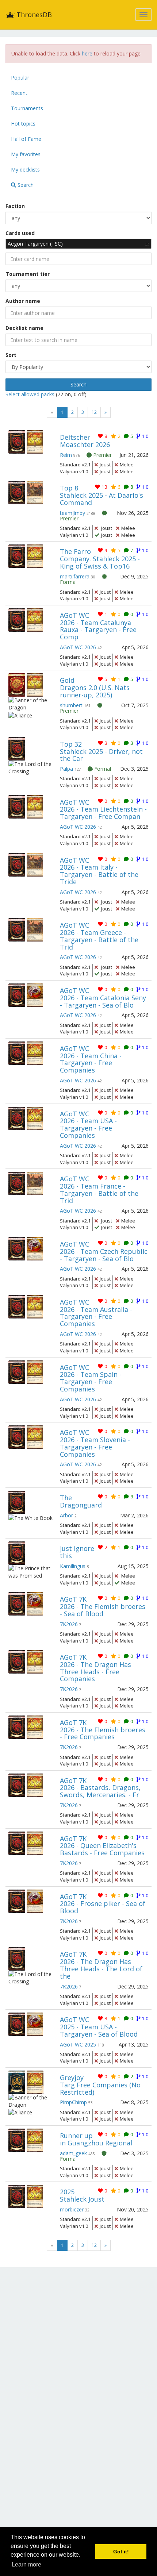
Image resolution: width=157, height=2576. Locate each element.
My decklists (25, 170)
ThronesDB (33, 15)
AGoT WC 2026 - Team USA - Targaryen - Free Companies (88, 1125)
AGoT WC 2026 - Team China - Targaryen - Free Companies (91, 1059)
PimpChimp (73, 2102)
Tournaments (27, 108)
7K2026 (69, 1624)
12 (94, 412)
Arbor (66, 1515)
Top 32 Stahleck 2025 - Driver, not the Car (101, 751)
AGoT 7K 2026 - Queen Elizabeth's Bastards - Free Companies (102, 1846)
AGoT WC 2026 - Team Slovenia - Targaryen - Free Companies (95, 1443)
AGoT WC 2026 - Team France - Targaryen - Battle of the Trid (99, 1189)
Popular (20, 78)
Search (25, 185)
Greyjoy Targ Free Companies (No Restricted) (100, 2085)
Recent (19, 93)
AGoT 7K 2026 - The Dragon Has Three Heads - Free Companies (95, 1668)
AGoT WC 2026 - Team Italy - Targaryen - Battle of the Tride (99, 871)
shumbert (71, 705)
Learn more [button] (26, 2565)
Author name (23, 301)
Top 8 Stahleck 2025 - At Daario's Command (102, 495)
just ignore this (77, 1552)
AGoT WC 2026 (78, 647)
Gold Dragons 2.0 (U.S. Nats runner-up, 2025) (95, 688)
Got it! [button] (121, 2552)
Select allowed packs (31, 394)
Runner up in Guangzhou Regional (96, 2139)
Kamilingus (73, 1566)
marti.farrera (75, 576)
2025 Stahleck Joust (82, 2195)
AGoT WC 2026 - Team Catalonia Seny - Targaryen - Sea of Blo (103, 998)
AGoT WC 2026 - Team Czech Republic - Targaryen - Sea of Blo (104, 1251)
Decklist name (24, 328)
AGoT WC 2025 (78, 2044)
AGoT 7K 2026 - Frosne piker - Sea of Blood (103, 1904)
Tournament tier (28, 274)
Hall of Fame (26, 139)
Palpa (66, 769)
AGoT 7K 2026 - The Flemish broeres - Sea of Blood (103, 1606)
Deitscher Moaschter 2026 (85, 441)
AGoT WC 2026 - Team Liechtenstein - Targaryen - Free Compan (103, 809)
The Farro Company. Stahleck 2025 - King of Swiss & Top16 (100, 559)
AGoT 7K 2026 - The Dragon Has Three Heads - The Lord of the (101, 1965)
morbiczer (72, 2209)
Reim (66, 455)
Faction (15, 206)
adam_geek (73, 2153)
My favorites (26, 154)
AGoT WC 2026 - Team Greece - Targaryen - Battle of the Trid (99, 936)
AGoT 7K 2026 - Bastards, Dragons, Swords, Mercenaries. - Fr (100, 1788)
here (87, 53)
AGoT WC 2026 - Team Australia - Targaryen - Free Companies (96, 1313)
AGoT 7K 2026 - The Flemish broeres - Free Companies (103, 1730)
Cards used (20, 233)
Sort (11, 355)
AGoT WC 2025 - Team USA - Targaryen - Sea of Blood (99, 2027)
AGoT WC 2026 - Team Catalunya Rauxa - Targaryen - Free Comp (98, 626)
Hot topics (23, 124)
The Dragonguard (81, 1501)
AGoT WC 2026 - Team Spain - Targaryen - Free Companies (91, 1378)
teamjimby (72, 513)
